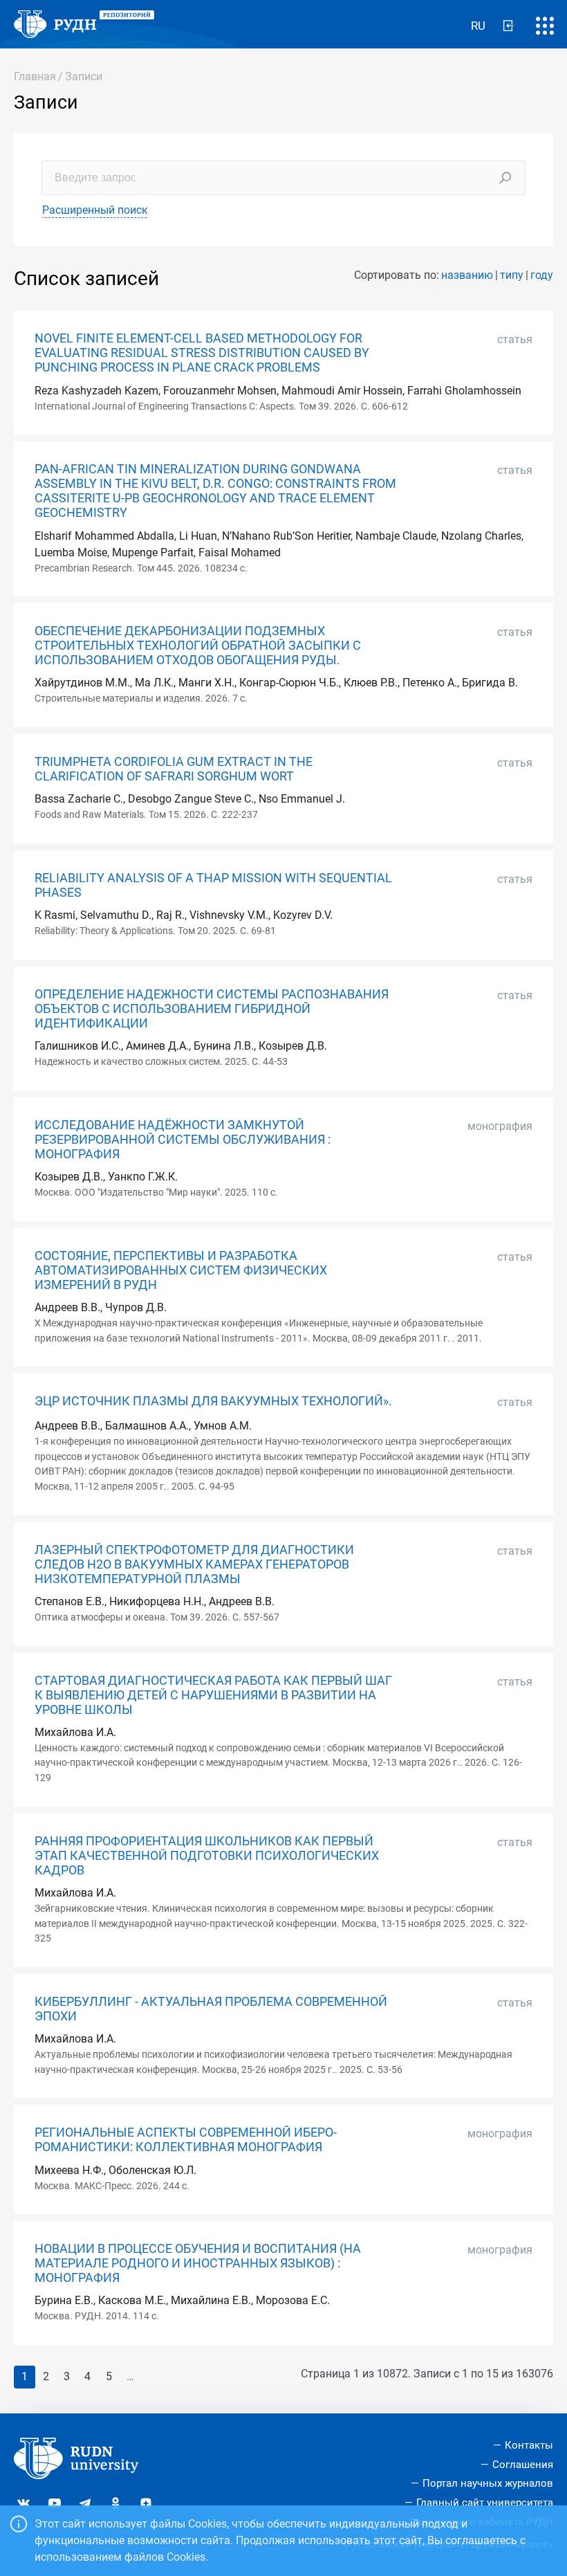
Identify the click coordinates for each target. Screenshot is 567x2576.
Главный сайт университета (485, 2503)
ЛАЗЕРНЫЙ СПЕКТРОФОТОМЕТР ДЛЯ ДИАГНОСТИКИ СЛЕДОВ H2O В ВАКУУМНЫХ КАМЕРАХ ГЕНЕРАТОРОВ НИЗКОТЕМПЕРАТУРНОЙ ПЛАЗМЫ (194, 1564)
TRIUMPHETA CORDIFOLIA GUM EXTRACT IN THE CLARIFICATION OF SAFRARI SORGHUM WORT (174, 769)
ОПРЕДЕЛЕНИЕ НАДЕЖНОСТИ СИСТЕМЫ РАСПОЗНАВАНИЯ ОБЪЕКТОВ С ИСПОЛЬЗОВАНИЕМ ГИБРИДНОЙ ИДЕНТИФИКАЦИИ (212, 1009)
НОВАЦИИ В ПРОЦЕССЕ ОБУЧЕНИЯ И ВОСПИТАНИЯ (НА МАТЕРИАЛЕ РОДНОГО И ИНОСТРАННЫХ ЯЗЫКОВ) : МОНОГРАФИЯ (198, 2263)
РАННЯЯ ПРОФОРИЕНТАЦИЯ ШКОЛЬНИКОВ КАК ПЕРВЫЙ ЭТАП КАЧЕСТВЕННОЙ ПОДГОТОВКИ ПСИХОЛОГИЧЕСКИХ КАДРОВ (207, 1856)
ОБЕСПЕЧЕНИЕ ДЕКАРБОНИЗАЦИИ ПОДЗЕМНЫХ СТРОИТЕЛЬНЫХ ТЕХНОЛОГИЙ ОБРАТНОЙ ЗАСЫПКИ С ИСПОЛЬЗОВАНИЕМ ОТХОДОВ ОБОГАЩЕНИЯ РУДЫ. (198, 646)
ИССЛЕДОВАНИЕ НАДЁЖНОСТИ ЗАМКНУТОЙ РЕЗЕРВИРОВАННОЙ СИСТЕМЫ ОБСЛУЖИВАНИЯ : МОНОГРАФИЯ (183, 1140)
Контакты (529, 2445)
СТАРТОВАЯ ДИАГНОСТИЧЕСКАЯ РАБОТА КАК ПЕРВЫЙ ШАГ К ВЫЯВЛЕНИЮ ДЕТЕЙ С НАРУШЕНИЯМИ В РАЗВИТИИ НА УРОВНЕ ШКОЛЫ (213, 1695)
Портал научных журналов (488, 2483)
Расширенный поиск (95, 210)
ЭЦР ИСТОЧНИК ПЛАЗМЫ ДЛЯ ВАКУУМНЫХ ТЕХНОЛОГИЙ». (213, 1401)
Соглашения (523, 2465)
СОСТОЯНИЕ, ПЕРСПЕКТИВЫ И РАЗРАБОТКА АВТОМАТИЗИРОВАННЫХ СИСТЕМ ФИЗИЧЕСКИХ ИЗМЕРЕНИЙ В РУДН (181, 1270)
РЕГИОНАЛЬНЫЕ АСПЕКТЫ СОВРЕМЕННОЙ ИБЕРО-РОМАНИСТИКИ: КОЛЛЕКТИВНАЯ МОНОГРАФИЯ (186, 2140)
